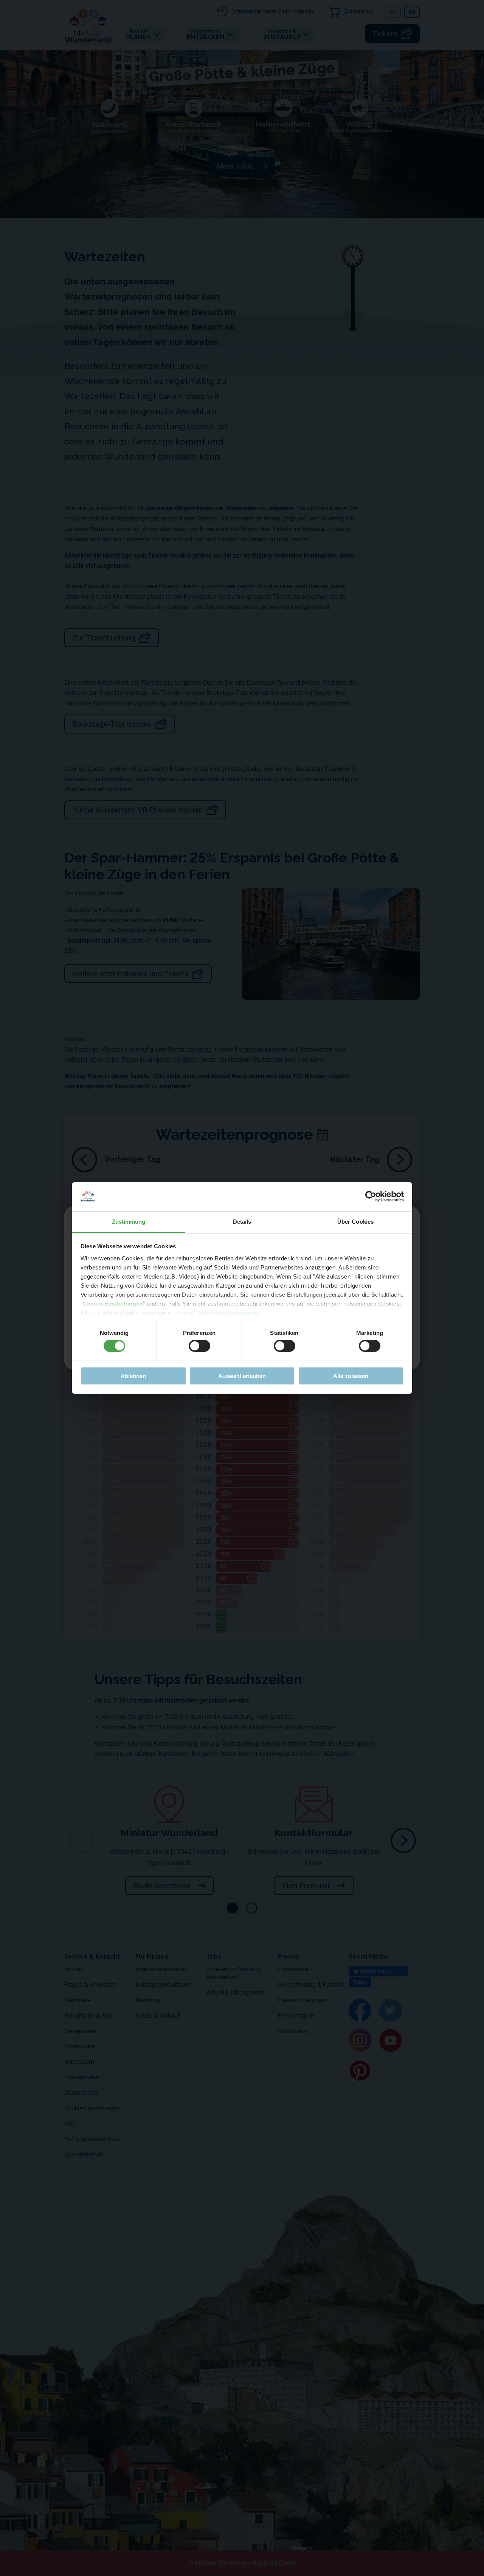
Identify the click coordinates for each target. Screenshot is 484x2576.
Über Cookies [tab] (355, 1222)
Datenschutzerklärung (227, 1313)
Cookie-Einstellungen (113, 1304)
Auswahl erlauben (242, 1376)
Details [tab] (242, 1222)
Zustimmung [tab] (129, 1222)
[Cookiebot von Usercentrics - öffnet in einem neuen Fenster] (371, 1196)
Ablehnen (133, 1376)
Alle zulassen (351, 1376)
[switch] (199, 1346)
